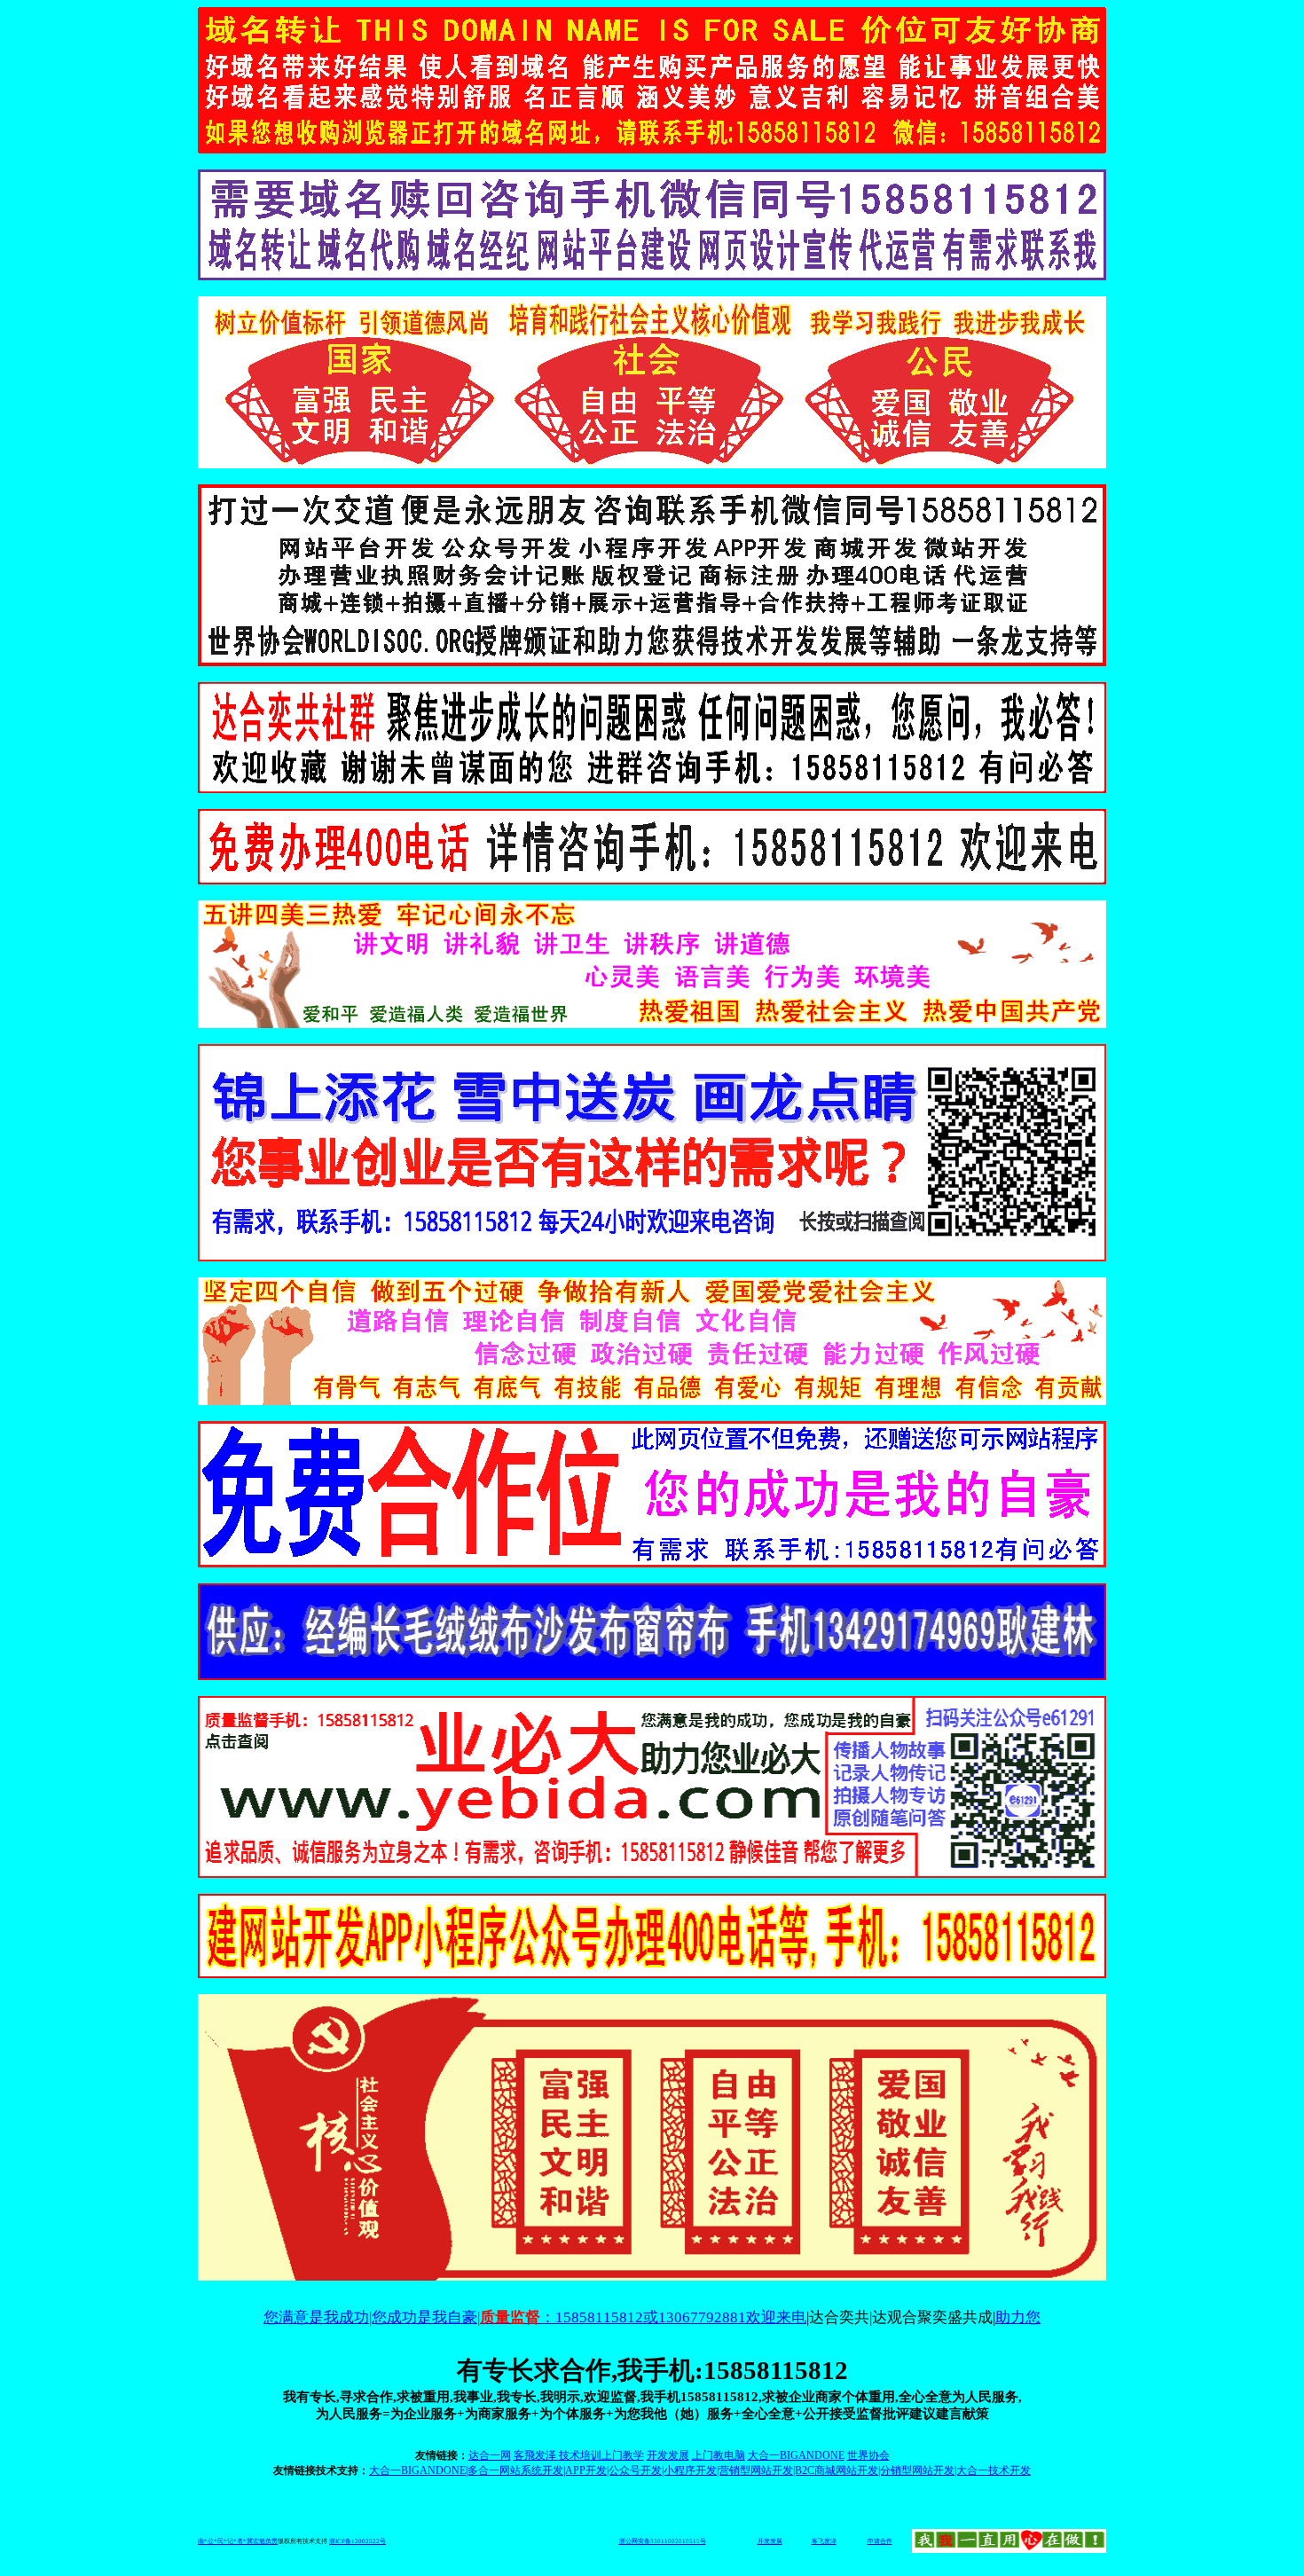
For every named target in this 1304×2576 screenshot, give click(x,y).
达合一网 (490, 2455)
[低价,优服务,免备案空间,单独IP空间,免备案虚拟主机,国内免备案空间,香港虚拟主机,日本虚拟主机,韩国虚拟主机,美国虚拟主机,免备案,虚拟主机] (652, 1873)
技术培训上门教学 (601, 2455)
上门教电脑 (719, 2455)
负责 (271, 2541)
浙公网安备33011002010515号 (663, 2541)
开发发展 (668, 2455)
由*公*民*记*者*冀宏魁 (232, 2541)
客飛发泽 (536, 2455)
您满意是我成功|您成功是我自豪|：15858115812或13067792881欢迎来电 (535, 2317)
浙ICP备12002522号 (357, 2541)
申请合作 (880, 2541)
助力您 (1018, 2317)
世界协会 (868, 2455)
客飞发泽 (824, 2541)
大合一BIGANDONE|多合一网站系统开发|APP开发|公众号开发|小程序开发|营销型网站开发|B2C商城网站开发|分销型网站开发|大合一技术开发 (700, 2470)
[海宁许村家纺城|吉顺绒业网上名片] (652, 1675)
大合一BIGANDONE (796, 2455)
